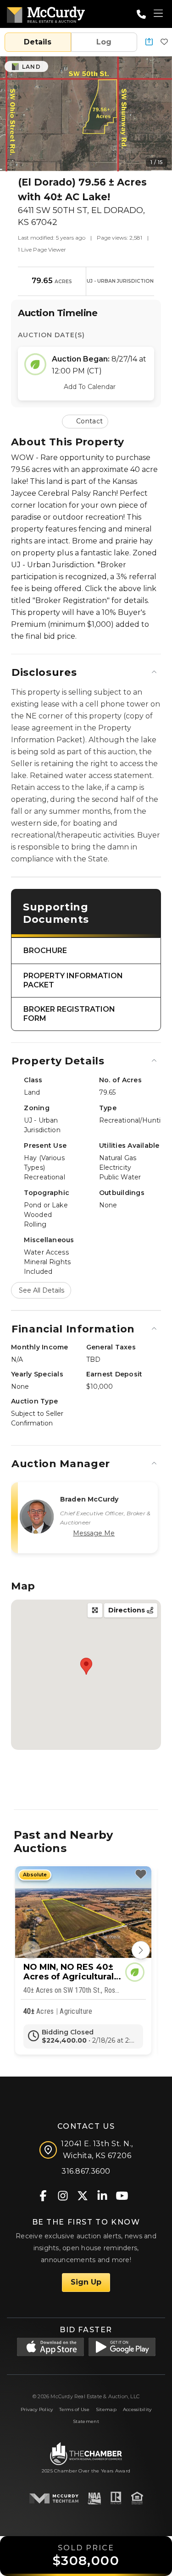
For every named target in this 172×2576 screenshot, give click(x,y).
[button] (149, 42)
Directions (128, 1610)
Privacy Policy (37, 2409)
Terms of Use (74, 2409)
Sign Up (86, 2282)
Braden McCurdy (89, 1499)
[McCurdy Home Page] (46, 13)
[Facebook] (43, 2195)
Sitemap (106, 2409)
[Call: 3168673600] (141, 14)
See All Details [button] (42, 1290)
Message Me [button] (94, 1533)
